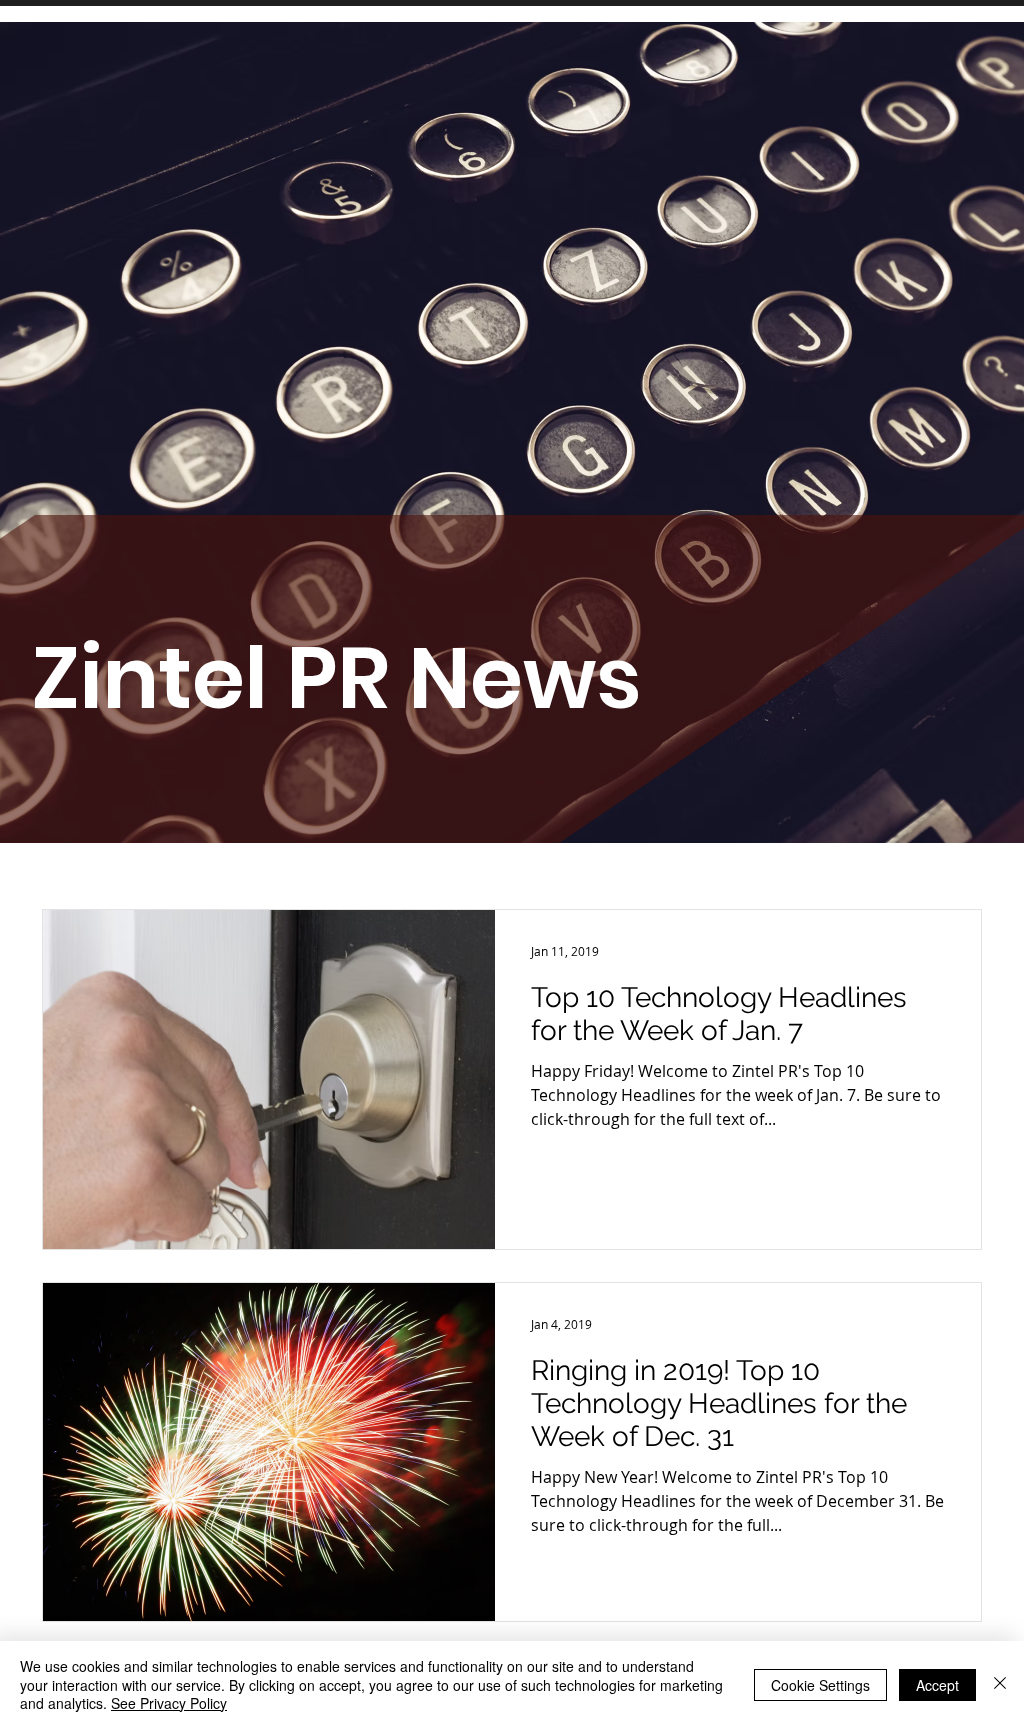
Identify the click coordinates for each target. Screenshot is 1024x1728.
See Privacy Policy (169, 1703)
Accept (937, 1685)
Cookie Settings (820, 1685)
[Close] (1000, 1684)
